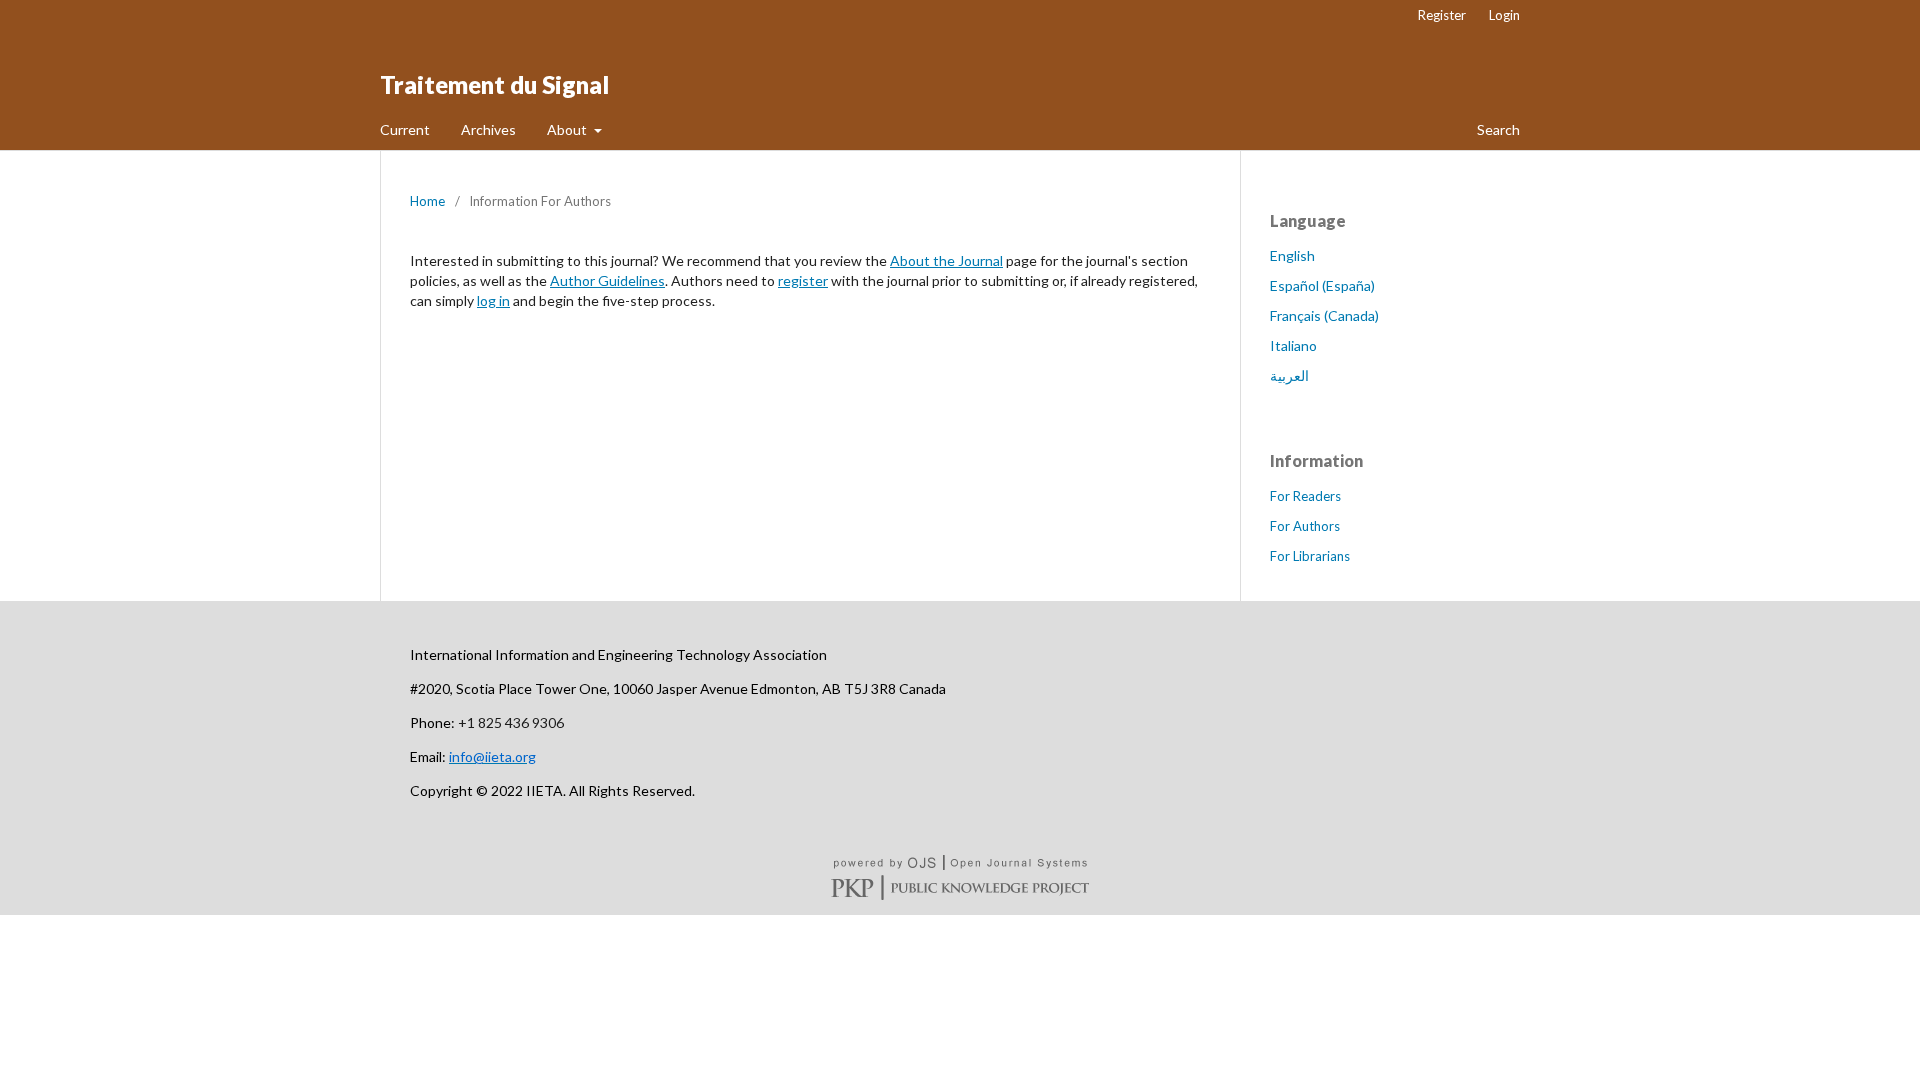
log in (493, 300)
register (803, 280)
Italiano (1293, 345)
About (568, 129)
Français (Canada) (1324, 315)
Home (427, 201)
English (1292, 255)
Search (1497, 129)
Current (405, 129)
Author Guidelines (607, 280)
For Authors (1305, 526)
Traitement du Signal (494, 84)
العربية (1289, 375)
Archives (488, 129)
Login (1504, 15)
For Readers (1305, 496)
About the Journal (946, 260)
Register (1442, 15)
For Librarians (1310, 556)
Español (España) (1322, 285)
